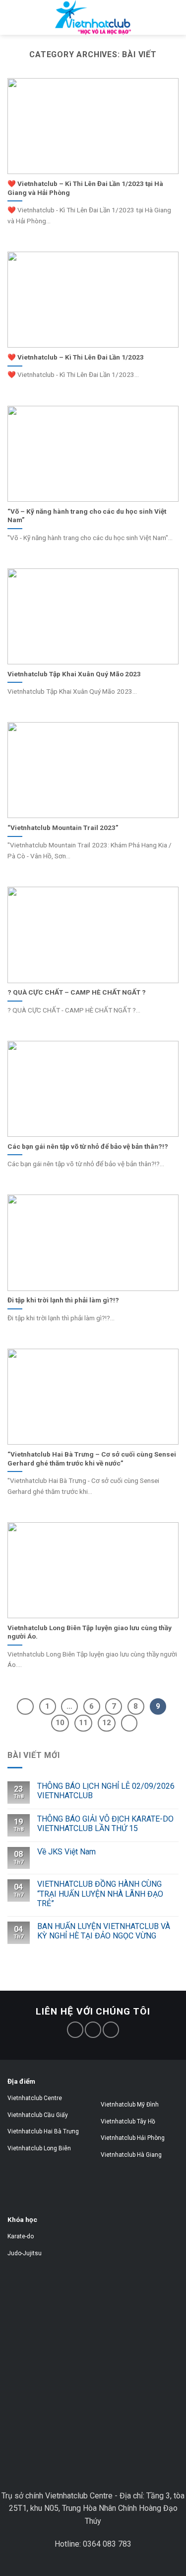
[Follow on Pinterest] (93, 2030)
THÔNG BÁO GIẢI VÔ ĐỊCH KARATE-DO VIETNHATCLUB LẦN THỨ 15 (105, 1824)
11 (83, 1723)
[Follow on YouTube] (111, 2030)
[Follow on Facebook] (75, 2030)
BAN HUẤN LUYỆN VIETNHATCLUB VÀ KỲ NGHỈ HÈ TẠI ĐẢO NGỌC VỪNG (104, 1931)
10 (60, 1723)
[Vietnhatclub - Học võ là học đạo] (93, 17)
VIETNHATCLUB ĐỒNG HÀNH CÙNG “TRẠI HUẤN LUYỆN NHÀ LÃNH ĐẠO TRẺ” (100, 1893)
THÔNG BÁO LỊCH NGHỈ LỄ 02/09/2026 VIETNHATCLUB (106, 1791)
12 (107, 1723)
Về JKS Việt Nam (66, 1852)
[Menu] (23, 27)
